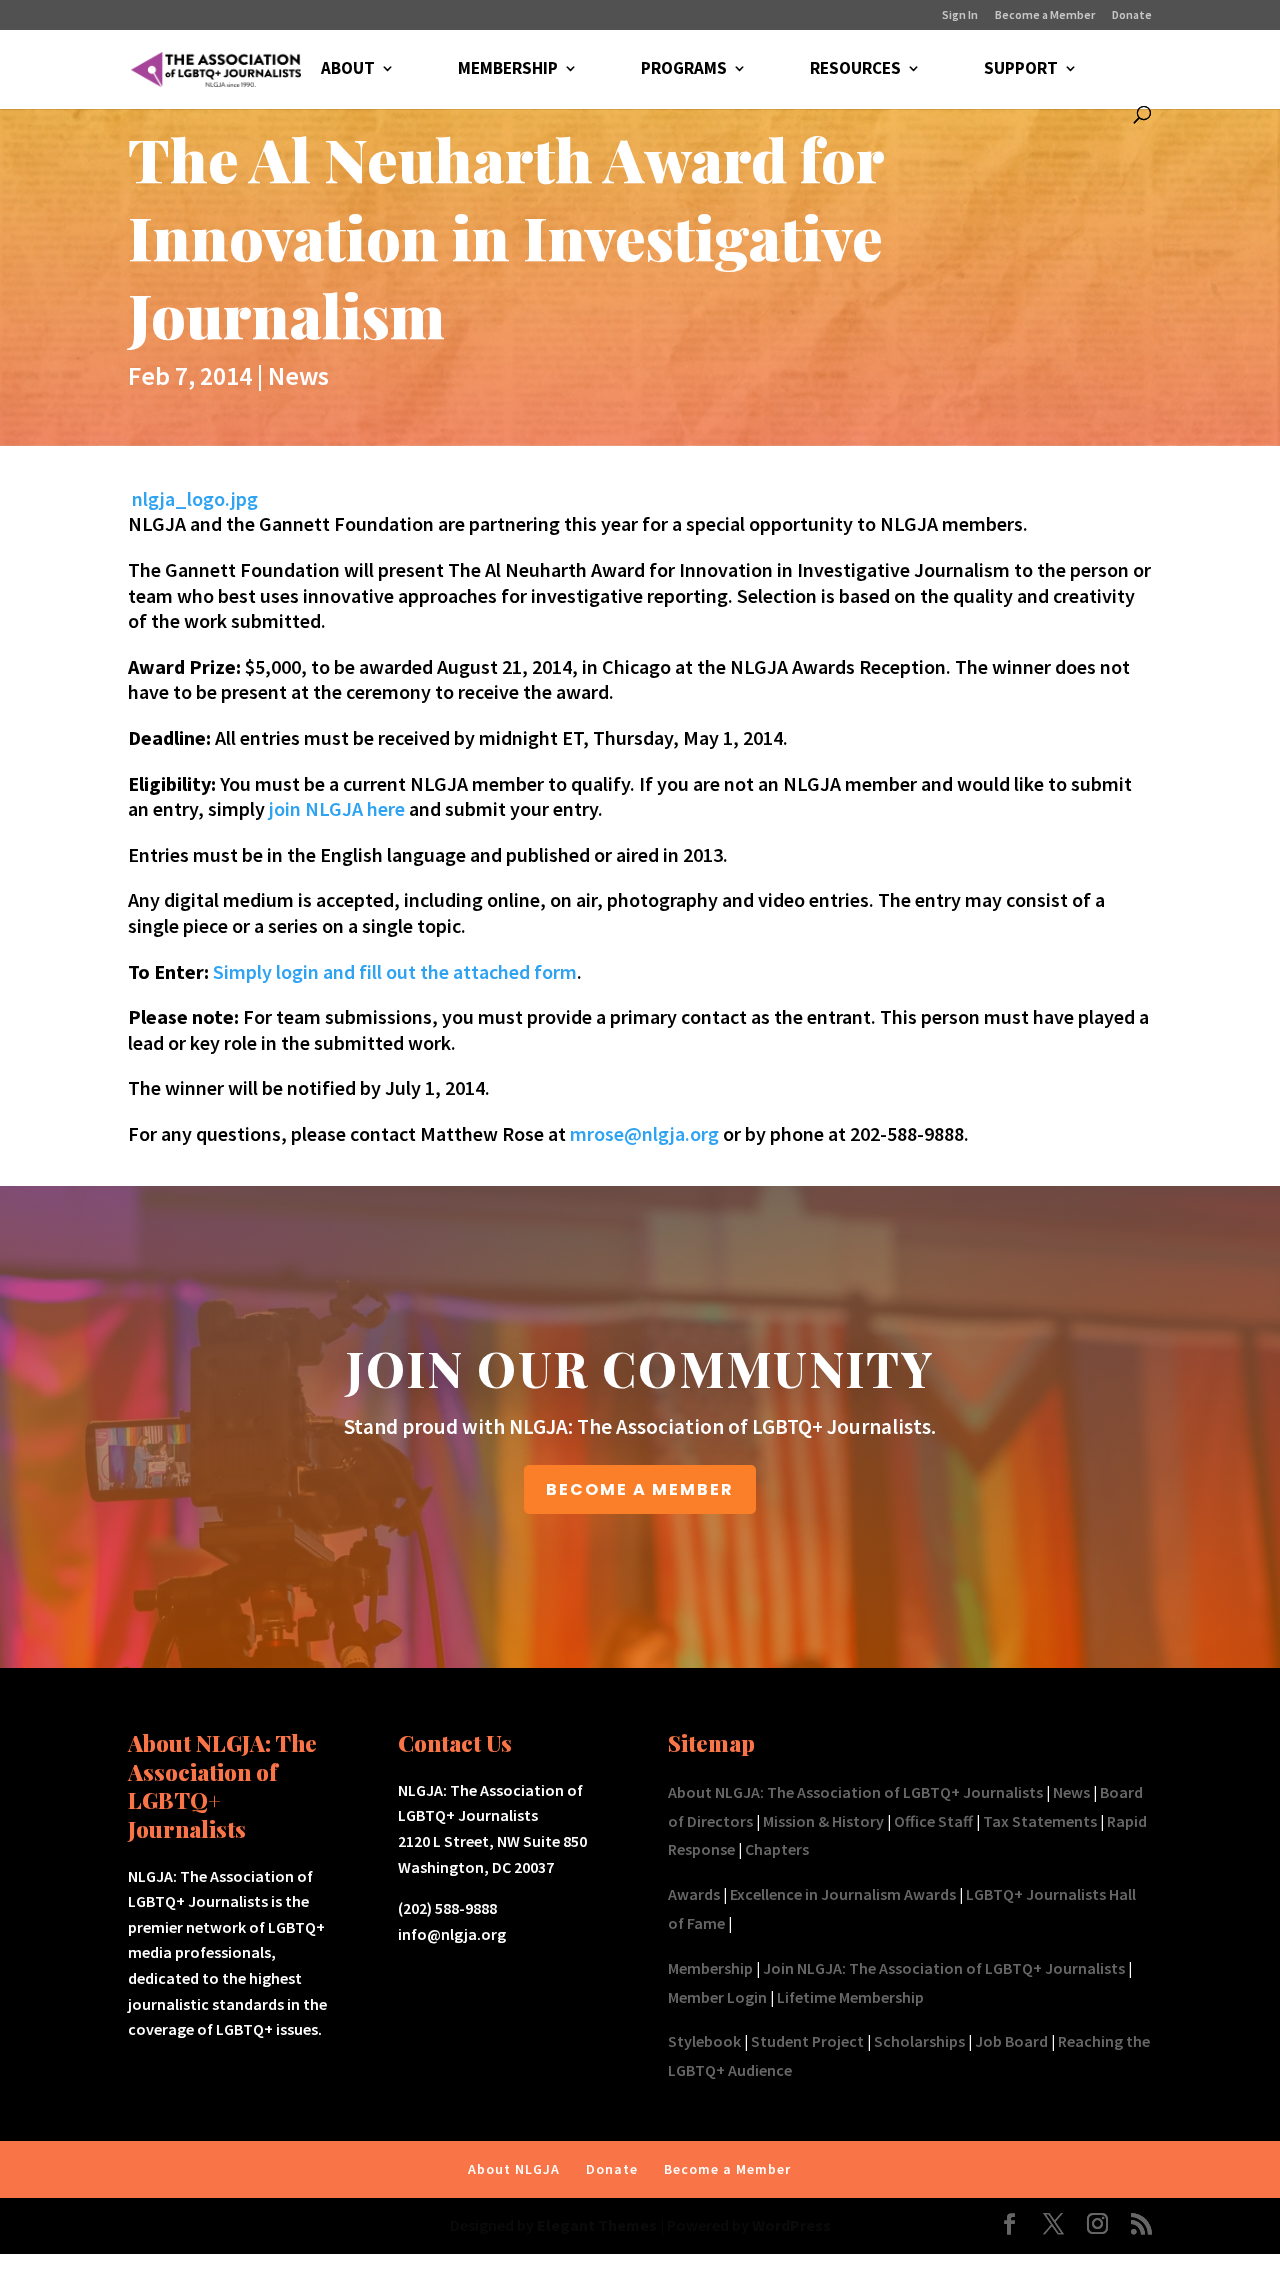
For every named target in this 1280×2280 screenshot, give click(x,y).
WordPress (791, 2225)
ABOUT (348, 70)
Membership (710, 1968)
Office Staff (933, 1821)
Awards (694, 1894)
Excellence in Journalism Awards (843, 1894)
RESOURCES (855, 70)
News (298, 375)
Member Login (717, 1997)
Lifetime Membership (850, 1997)
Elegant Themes (597, 2225)
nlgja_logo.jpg (195, 498)
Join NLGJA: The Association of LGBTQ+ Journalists (944, 1968)
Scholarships (919, 2041)
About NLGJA (514, 2169)
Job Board (1011, 2041)
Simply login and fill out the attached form (395, 971)
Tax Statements (1040, 1821)
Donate (1132, 15)
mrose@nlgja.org (644, 1133)
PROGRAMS (684, 70)
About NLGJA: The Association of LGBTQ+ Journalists (855, 1792)
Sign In (960, 15)
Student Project (807, 2041)
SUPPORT (1021, 70)
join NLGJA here (337, 808)
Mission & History (823, 1821)
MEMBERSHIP (508, 70)
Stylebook (704, 2041)
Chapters (777, 1849)
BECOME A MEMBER (640, 1489)
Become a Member (1045, 15)
